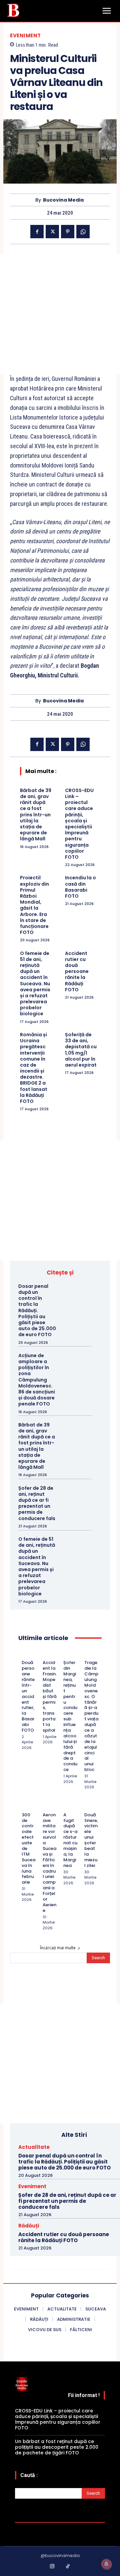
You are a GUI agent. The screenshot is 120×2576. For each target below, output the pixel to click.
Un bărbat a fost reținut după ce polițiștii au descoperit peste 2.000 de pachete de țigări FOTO (57, 2447)
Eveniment (25, 35)
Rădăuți (29, 2226)
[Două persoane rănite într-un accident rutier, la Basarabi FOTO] (24, 1654)
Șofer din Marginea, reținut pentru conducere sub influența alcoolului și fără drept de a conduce (70, 1716)
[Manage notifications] (106, 2564)
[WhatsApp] (83, 232)
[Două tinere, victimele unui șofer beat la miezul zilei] (86, 1807)
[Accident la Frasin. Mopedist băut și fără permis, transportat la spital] (45, 1654)
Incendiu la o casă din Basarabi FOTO (80, 887)
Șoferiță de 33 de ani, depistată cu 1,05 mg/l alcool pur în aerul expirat (81, 1050)
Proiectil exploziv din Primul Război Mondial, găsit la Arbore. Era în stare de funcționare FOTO (34, 905)
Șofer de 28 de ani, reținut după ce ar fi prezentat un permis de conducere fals (37, 1503)
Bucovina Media (63, 200)
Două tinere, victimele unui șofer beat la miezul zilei (91, 1840)
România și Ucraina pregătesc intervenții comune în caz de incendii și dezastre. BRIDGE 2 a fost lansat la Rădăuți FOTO (34, 1068)
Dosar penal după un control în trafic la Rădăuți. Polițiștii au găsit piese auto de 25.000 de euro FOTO (37, 1310)
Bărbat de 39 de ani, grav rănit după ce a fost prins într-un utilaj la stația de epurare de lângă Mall (36, 815)
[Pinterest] (68, 232)
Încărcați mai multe (58, 1948)
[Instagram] (52, 2567)
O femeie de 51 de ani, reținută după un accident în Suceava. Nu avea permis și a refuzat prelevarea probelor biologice (35, 984)
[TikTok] (68, 2567)
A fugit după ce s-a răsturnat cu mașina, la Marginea (70, 1840)
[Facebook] (37, 232)
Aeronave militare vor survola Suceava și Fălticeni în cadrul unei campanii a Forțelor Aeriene (49, 1863)
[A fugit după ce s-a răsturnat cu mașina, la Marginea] (65, 1807)
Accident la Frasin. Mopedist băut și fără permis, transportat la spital (50, 1696)
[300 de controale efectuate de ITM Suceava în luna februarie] (24, 1807)
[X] (52, 232)
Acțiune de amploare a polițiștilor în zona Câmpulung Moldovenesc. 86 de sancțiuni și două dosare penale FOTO (37, 1380)
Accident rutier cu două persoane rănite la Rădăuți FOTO (77, 971)
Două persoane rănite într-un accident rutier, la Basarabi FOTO (28, 1696)
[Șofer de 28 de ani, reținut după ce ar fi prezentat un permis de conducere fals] (81, 1494)
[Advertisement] (60, 314)
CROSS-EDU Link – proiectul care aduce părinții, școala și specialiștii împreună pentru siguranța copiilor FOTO (79, 824)
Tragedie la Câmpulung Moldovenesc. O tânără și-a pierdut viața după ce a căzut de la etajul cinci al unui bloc (91, 1716)
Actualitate (34, 2147)
